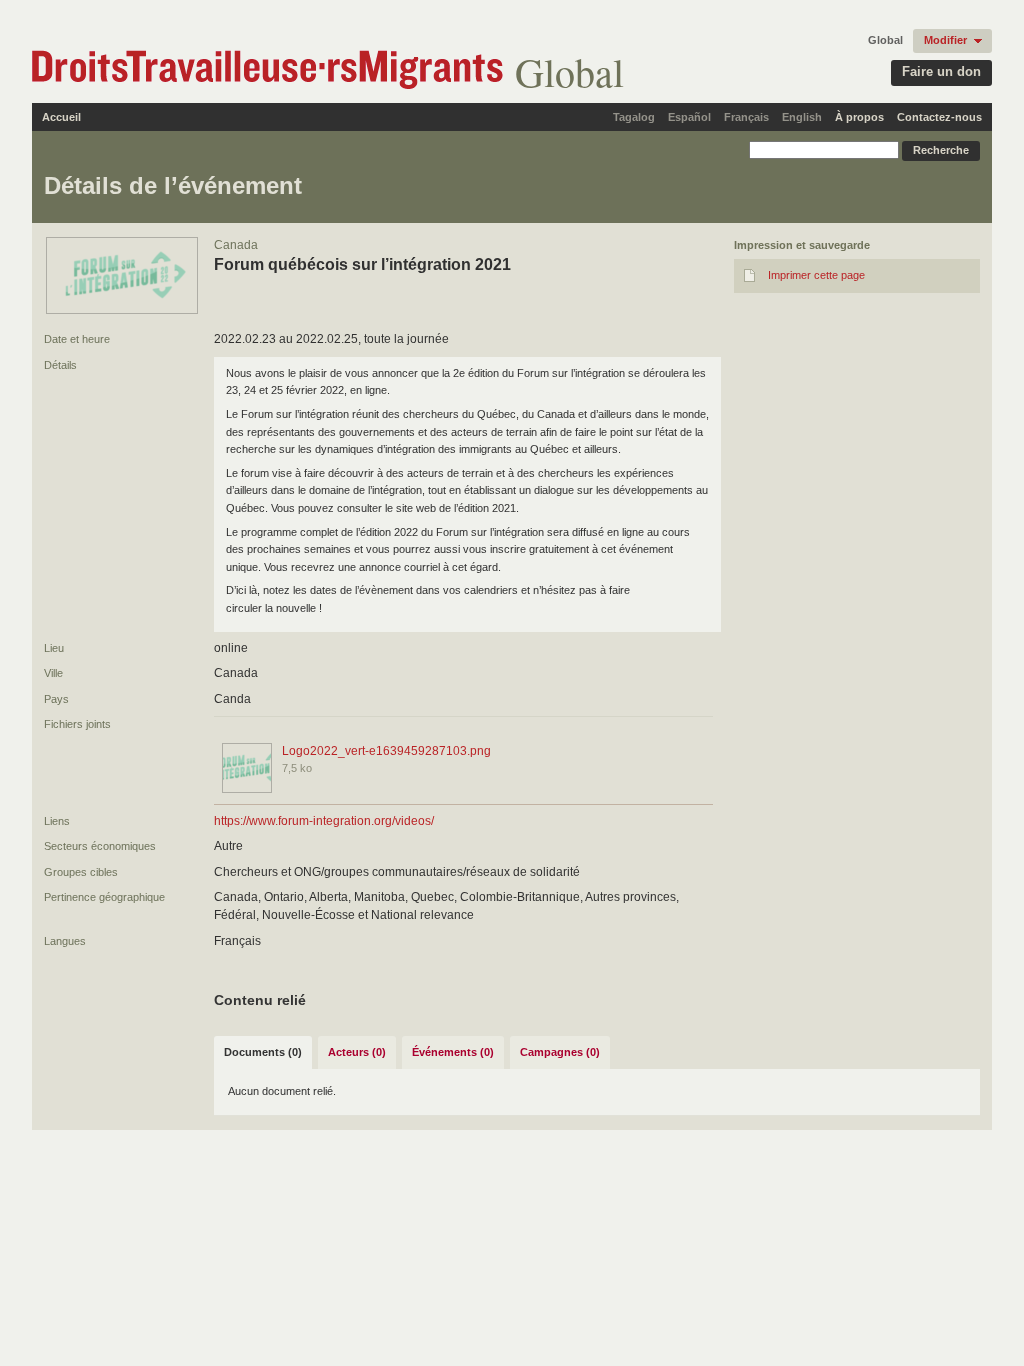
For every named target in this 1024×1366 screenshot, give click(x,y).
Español (689, 117)
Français (746, 117)
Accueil (61, 117)
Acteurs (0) (357, 1052)
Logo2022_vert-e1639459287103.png (386, 751)
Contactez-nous (939, 117)
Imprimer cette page (816, 275)
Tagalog (634, 117)
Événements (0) (453, 1052)
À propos (859, 117)
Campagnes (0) (560, 1052)
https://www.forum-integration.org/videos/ (324, 821)
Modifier (945, 40)
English (802, 117)
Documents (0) (263, 1052)
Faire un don (941, 71)
